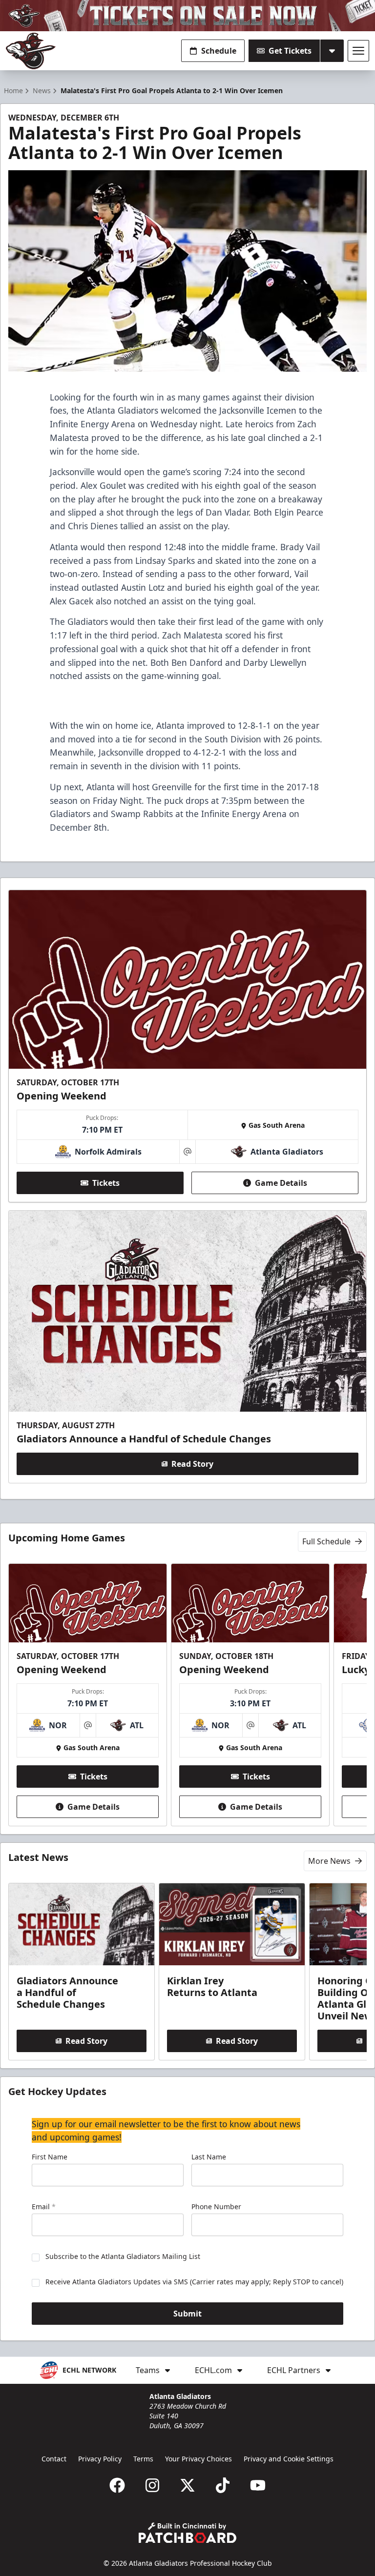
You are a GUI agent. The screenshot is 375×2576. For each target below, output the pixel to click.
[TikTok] (223, 2485)
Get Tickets (290, 51)
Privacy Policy (100, 2459)
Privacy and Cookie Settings (289, 2459)
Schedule (219, 51)
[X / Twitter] (187, 2485)
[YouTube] (258, 2485)
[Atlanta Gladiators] (31, 51)
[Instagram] (152, 2485)
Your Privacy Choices (198, 2459)
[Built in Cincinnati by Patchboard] (187, 2533)
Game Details (281, 1183)
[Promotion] (187, 16)
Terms (143, 2459)
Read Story (192, 1464)
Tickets (106, 1183)
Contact (54, 2459)
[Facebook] (117, 2485)
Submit (187, 2314)
